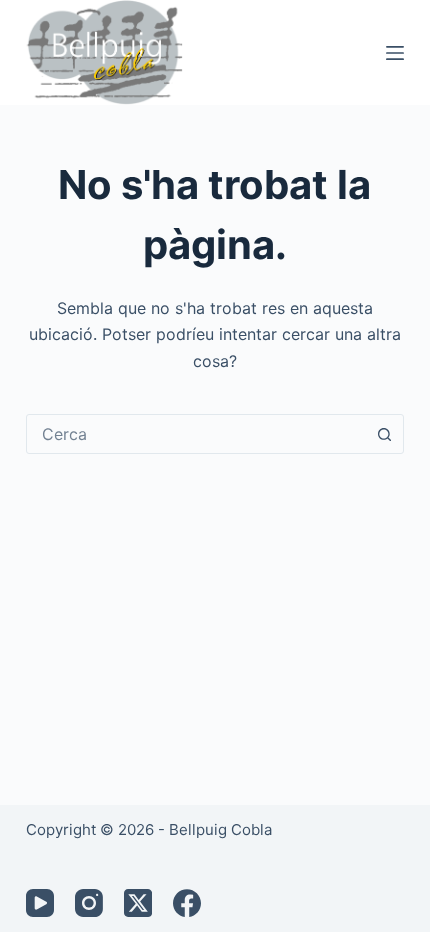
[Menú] (395, 53)
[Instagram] (89, 903)
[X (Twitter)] (138, 903)
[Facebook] (187, 903)
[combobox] (196, 434)
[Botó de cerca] (384, 434)
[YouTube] (40, 903)
